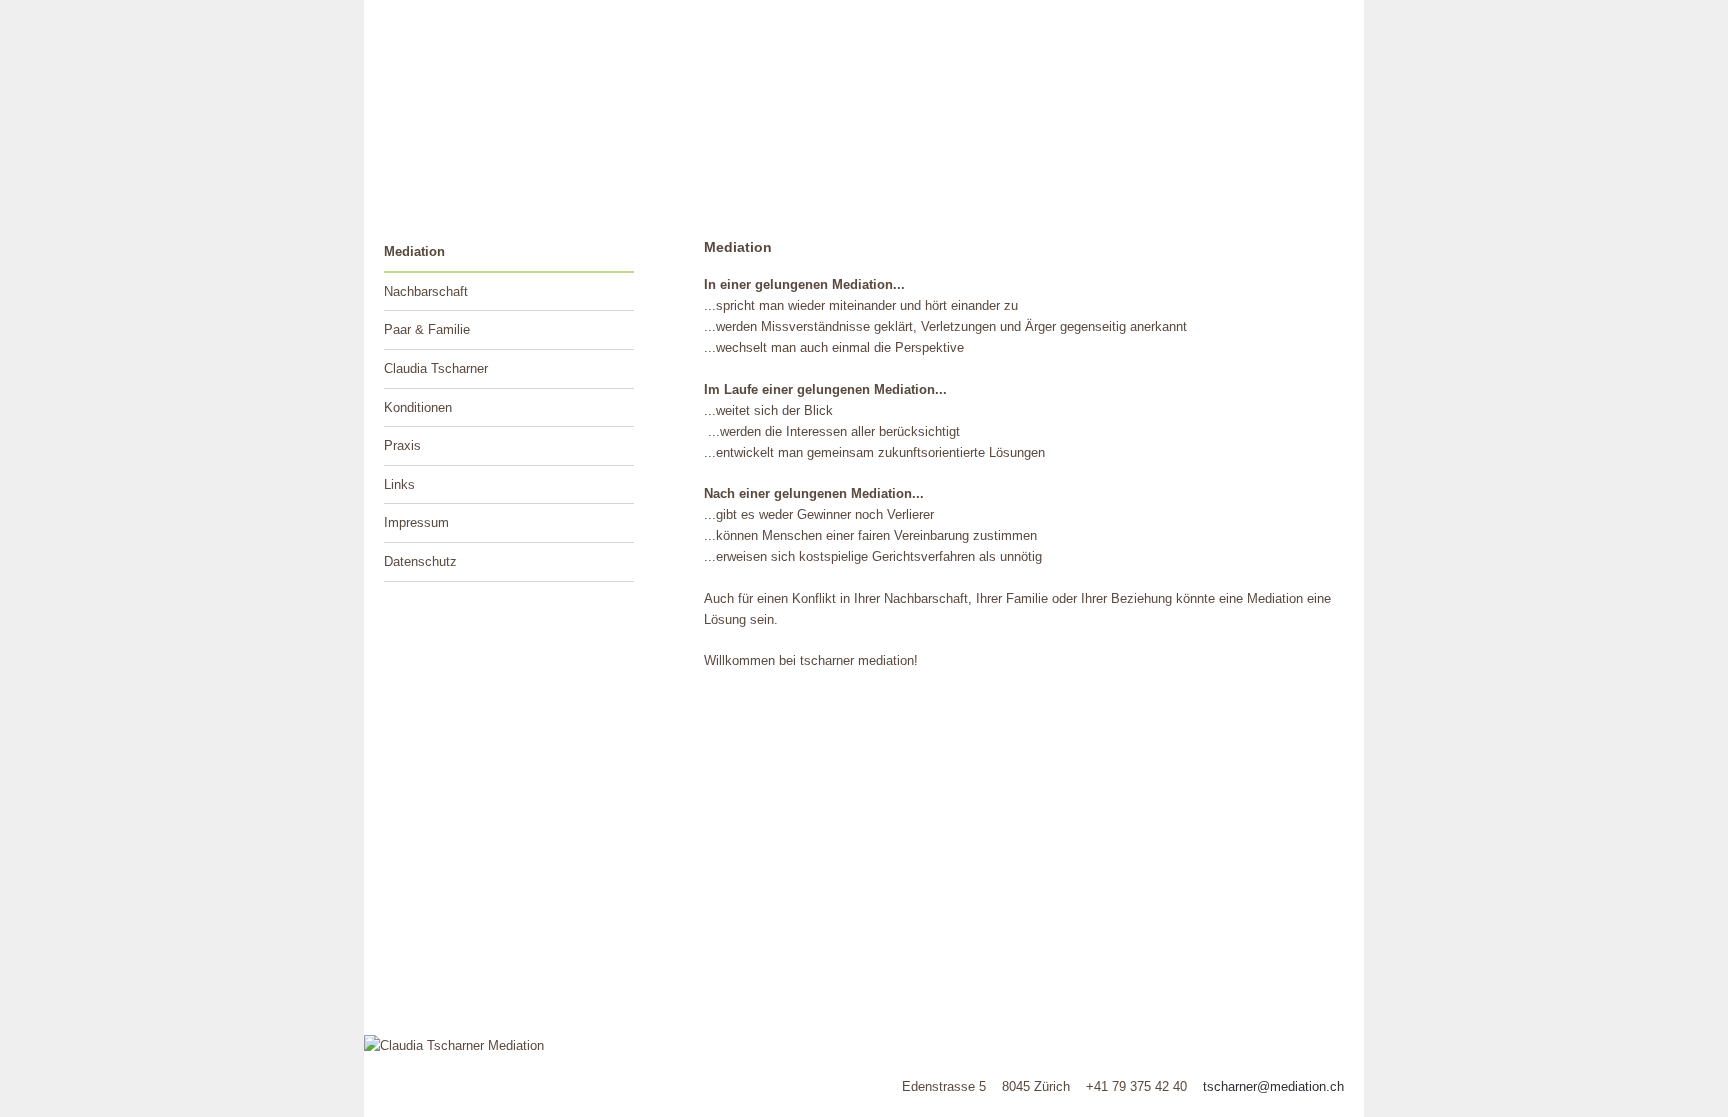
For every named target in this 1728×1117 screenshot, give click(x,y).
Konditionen (418, 407)
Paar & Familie (427, 329)
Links (399, 484)
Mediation (414, 251)
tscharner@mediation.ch (1273, 1086)
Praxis (402, 445)
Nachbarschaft (426, 291)
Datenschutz (420, 561)
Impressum (416, 522)
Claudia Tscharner (436, 368)
